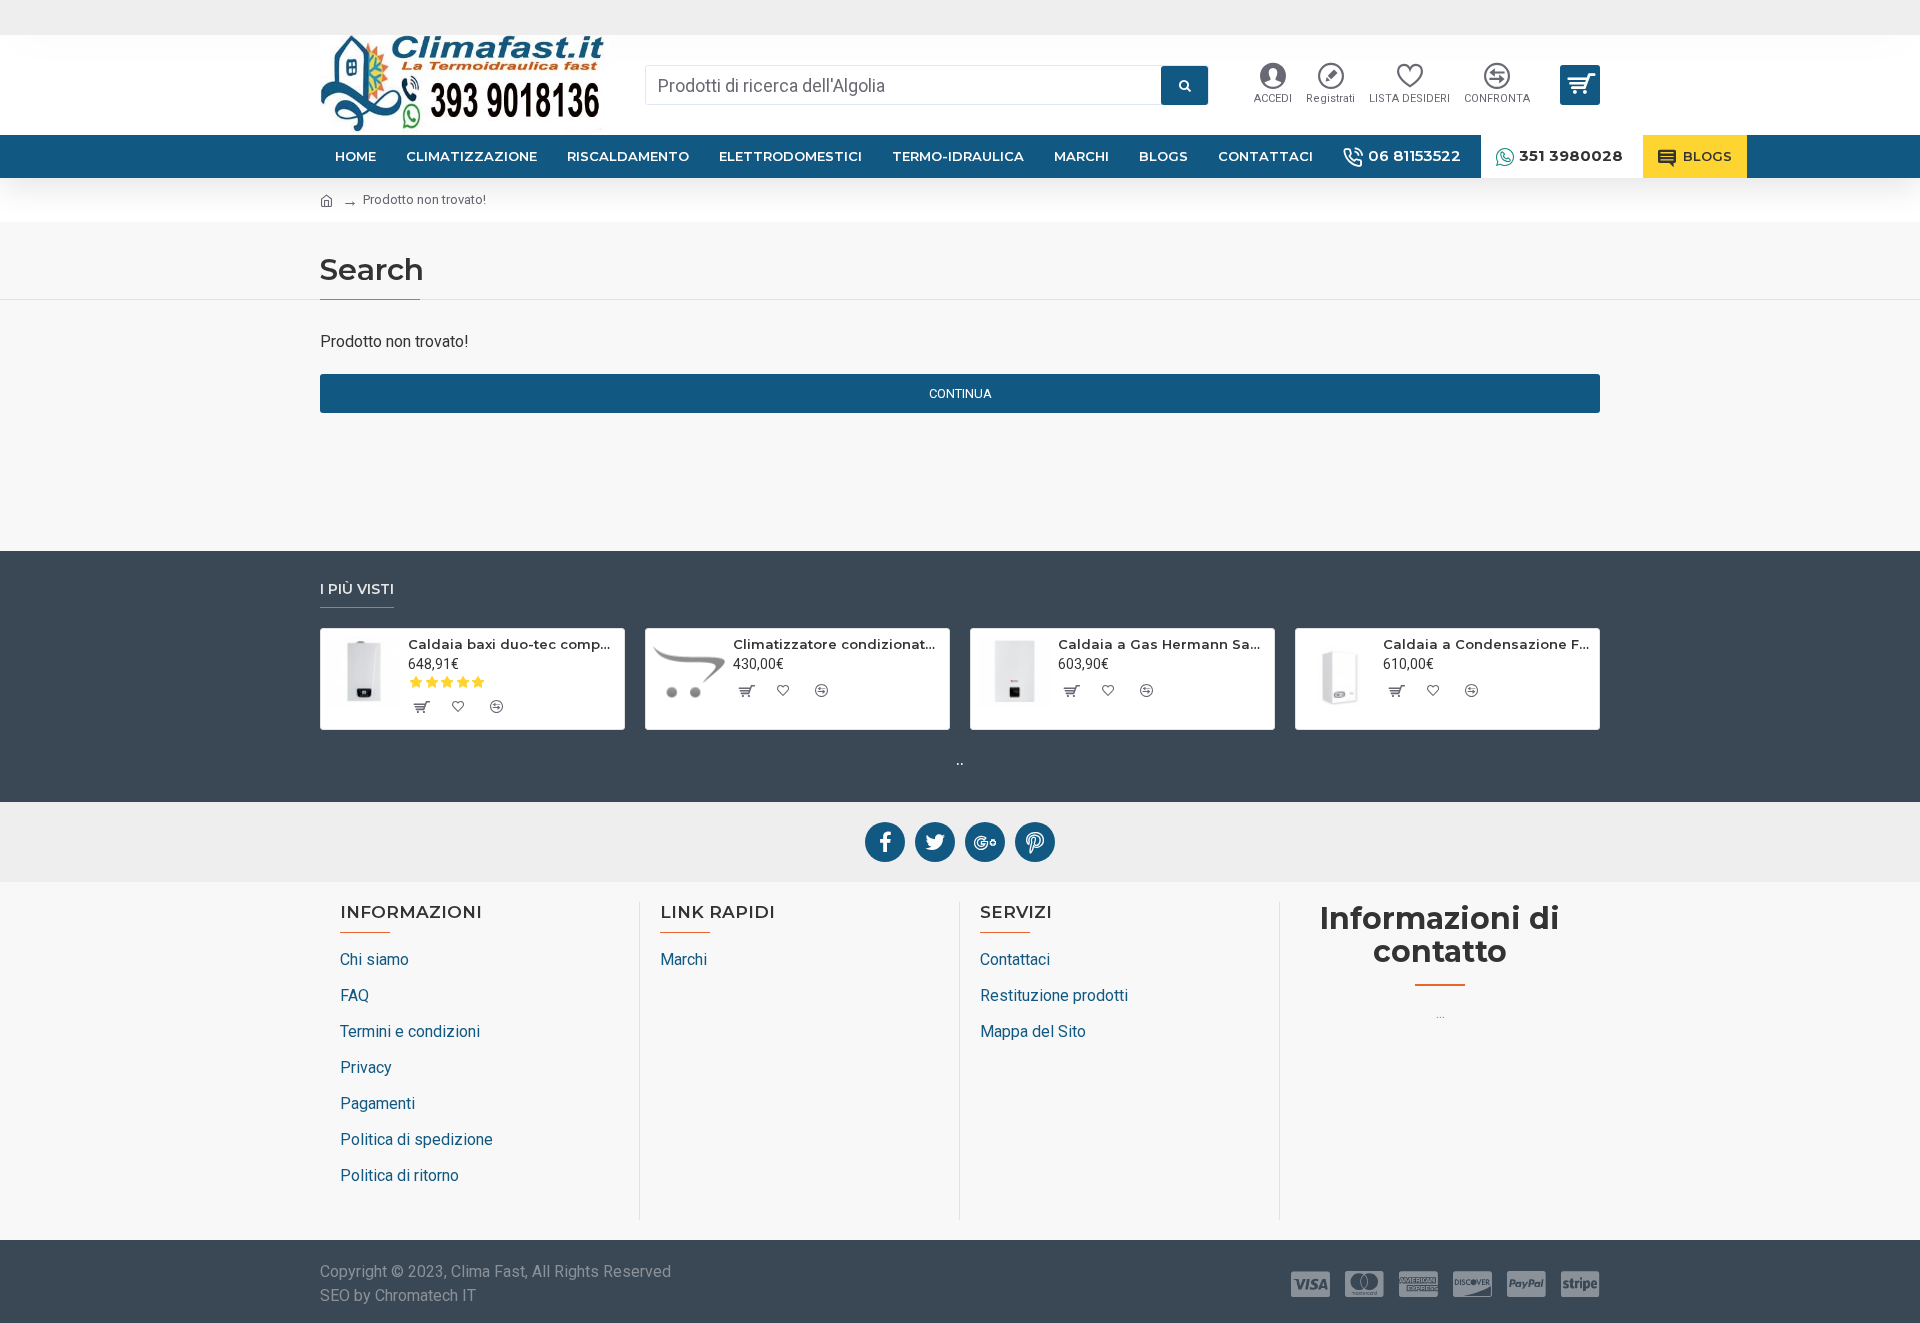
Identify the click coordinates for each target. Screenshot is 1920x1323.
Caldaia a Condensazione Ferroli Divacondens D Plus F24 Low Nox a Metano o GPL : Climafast (1487, 644)
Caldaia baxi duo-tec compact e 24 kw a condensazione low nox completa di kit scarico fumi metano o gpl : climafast (512, 644)
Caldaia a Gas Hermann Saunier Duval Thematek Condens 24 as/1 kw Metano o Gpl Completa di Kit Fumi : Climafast (1162, 644)
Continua (960, 393)
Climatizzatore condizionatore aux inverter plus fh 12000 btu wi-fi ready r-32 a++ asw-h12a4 (837, 644)
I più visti (357, 589)
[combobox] (903, 85)
